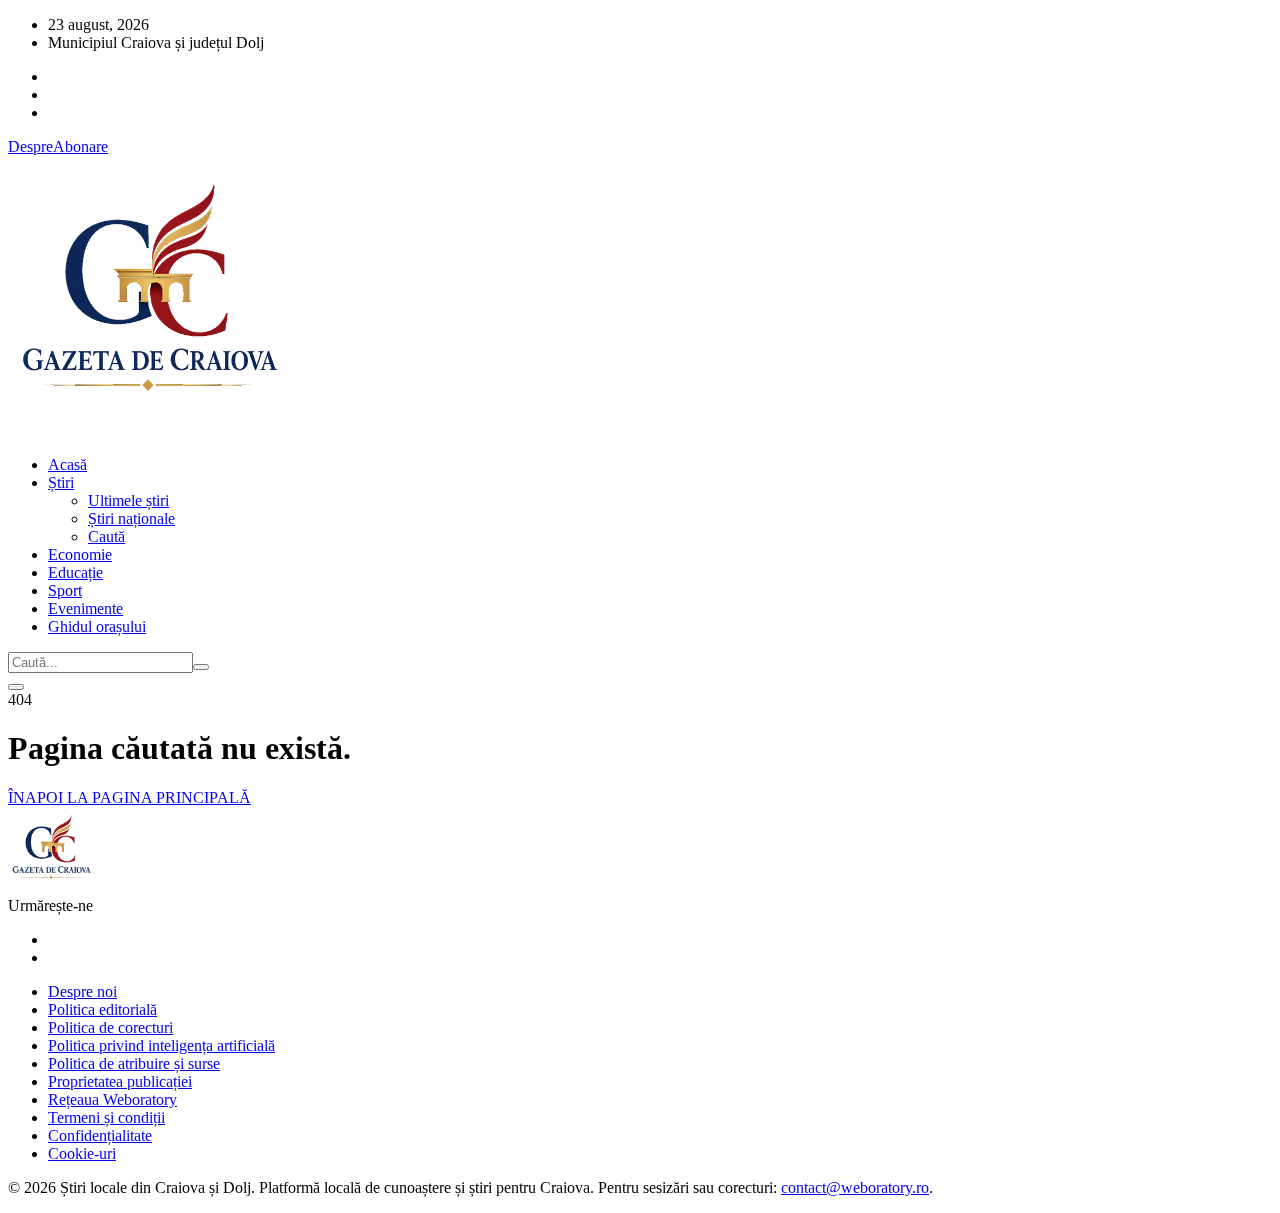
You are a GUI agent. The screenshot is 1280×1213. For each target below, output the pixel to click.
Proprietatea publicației (120, 1081)
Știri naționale (131, 518)
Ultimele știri (128, 500)
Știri (61, 482)
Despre (30, 146)
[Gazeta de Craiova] (148, 430)
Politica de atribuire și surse (134, 1063)
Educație (75, 572)
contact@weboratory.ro (855, 1187)
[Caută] (201, 667)
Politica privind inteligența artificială (161, 1045)
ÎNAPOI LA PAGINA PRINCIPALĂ (129, 797)
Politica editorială (102, 1009)
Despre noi (82, 991)
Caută (106, 536)
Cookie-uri (82, 1153)
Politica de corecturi (110, 1027)
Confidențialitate (100, 1135)
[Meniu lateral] (16, 687)
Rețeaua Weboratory (112, 1099)
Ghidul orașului (97, 626)
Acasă (67, 464)
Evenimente (85, 608)
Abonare (80, 146)
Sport (65, 590)
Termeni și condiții (106, 1117)
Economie (80, 554)
